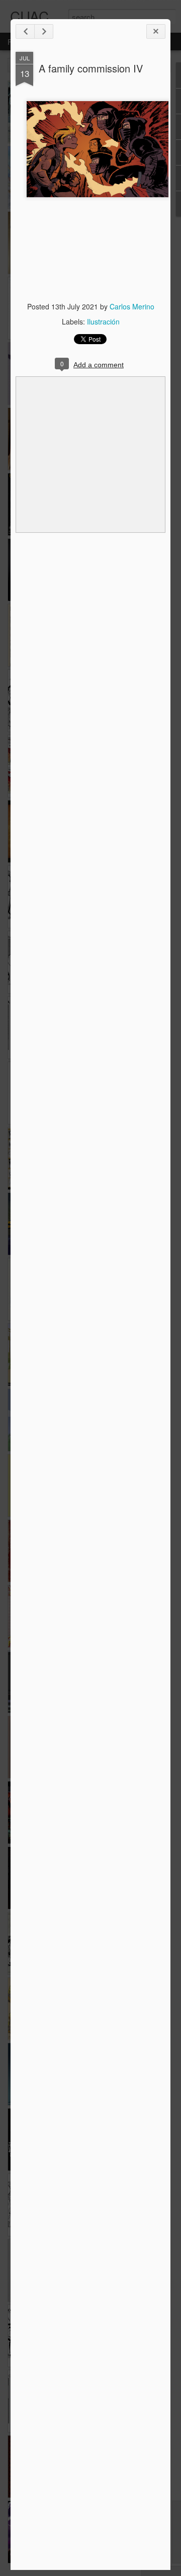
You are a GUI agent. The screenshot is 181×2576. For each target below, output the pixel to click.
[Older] (44, 31)
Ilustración (103, 321)
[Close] (156, 31)
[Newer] (25, 31)
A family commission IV (91, 68)
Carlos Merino (132, 306)
